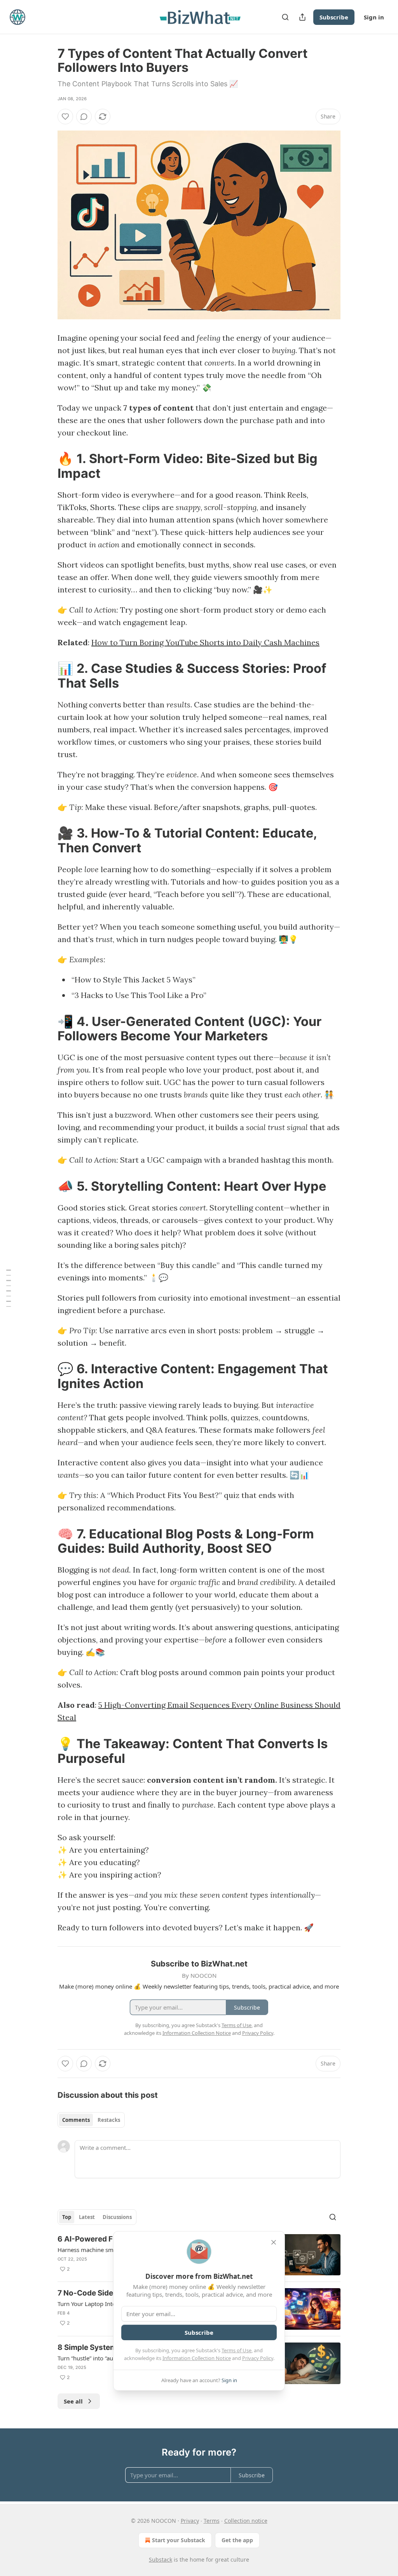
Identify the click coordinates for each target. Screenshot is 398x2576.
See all (73, 2401)
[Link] (47, 466)
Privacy (190, 2521)
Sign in (374, 17)
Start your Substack (179, 2540)
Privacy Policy (258, 2358)
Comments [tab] (76, 2120)
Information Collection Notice (197, 2358)
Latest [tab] (87, 2217)
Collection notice (246, 2521)
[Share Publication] (302, 17)
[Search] (285, 17)
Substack (161, 2559)
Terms (212, 2521)
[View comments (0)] (84, 117)
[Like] (65, 117)
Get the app (237, 2540)
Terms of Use (237, 2350)
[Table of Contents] (9, 1288)
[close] (274, 2242)
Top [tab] (67, 2217)
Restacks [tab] (109, 2120)
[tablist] (91, 2120)
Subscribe (334, 17)
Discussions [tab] (117, 2217)
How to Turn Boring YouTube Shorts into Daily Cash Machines (205, 642)
